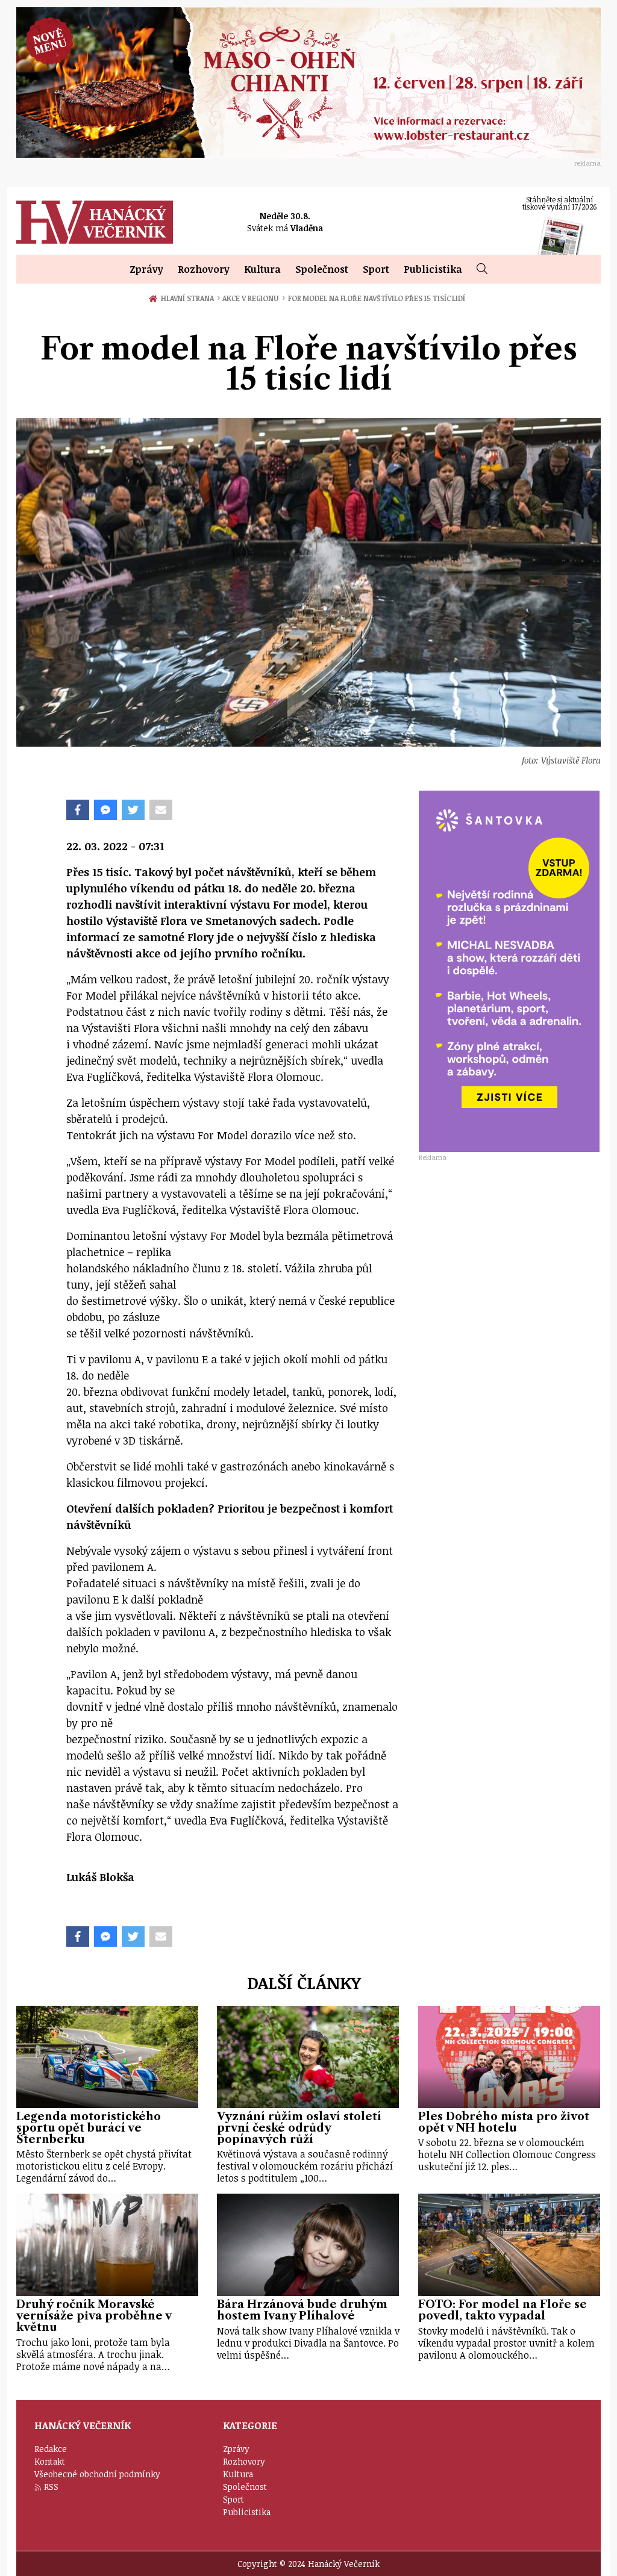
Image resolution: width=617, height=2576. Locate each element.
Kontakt (50, 2461)
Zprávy (146, 269)
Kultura (262, 269)
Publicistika (433, 269)
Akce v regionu (253, 298)
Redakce (51, 2449)
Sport (376, 269)
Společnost (322, 269)
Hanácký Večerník (95, 222)
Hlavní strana (189, 298)
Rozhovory (204, 269)
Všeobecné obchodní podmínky (97, 2474)
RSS (51, 2487)
